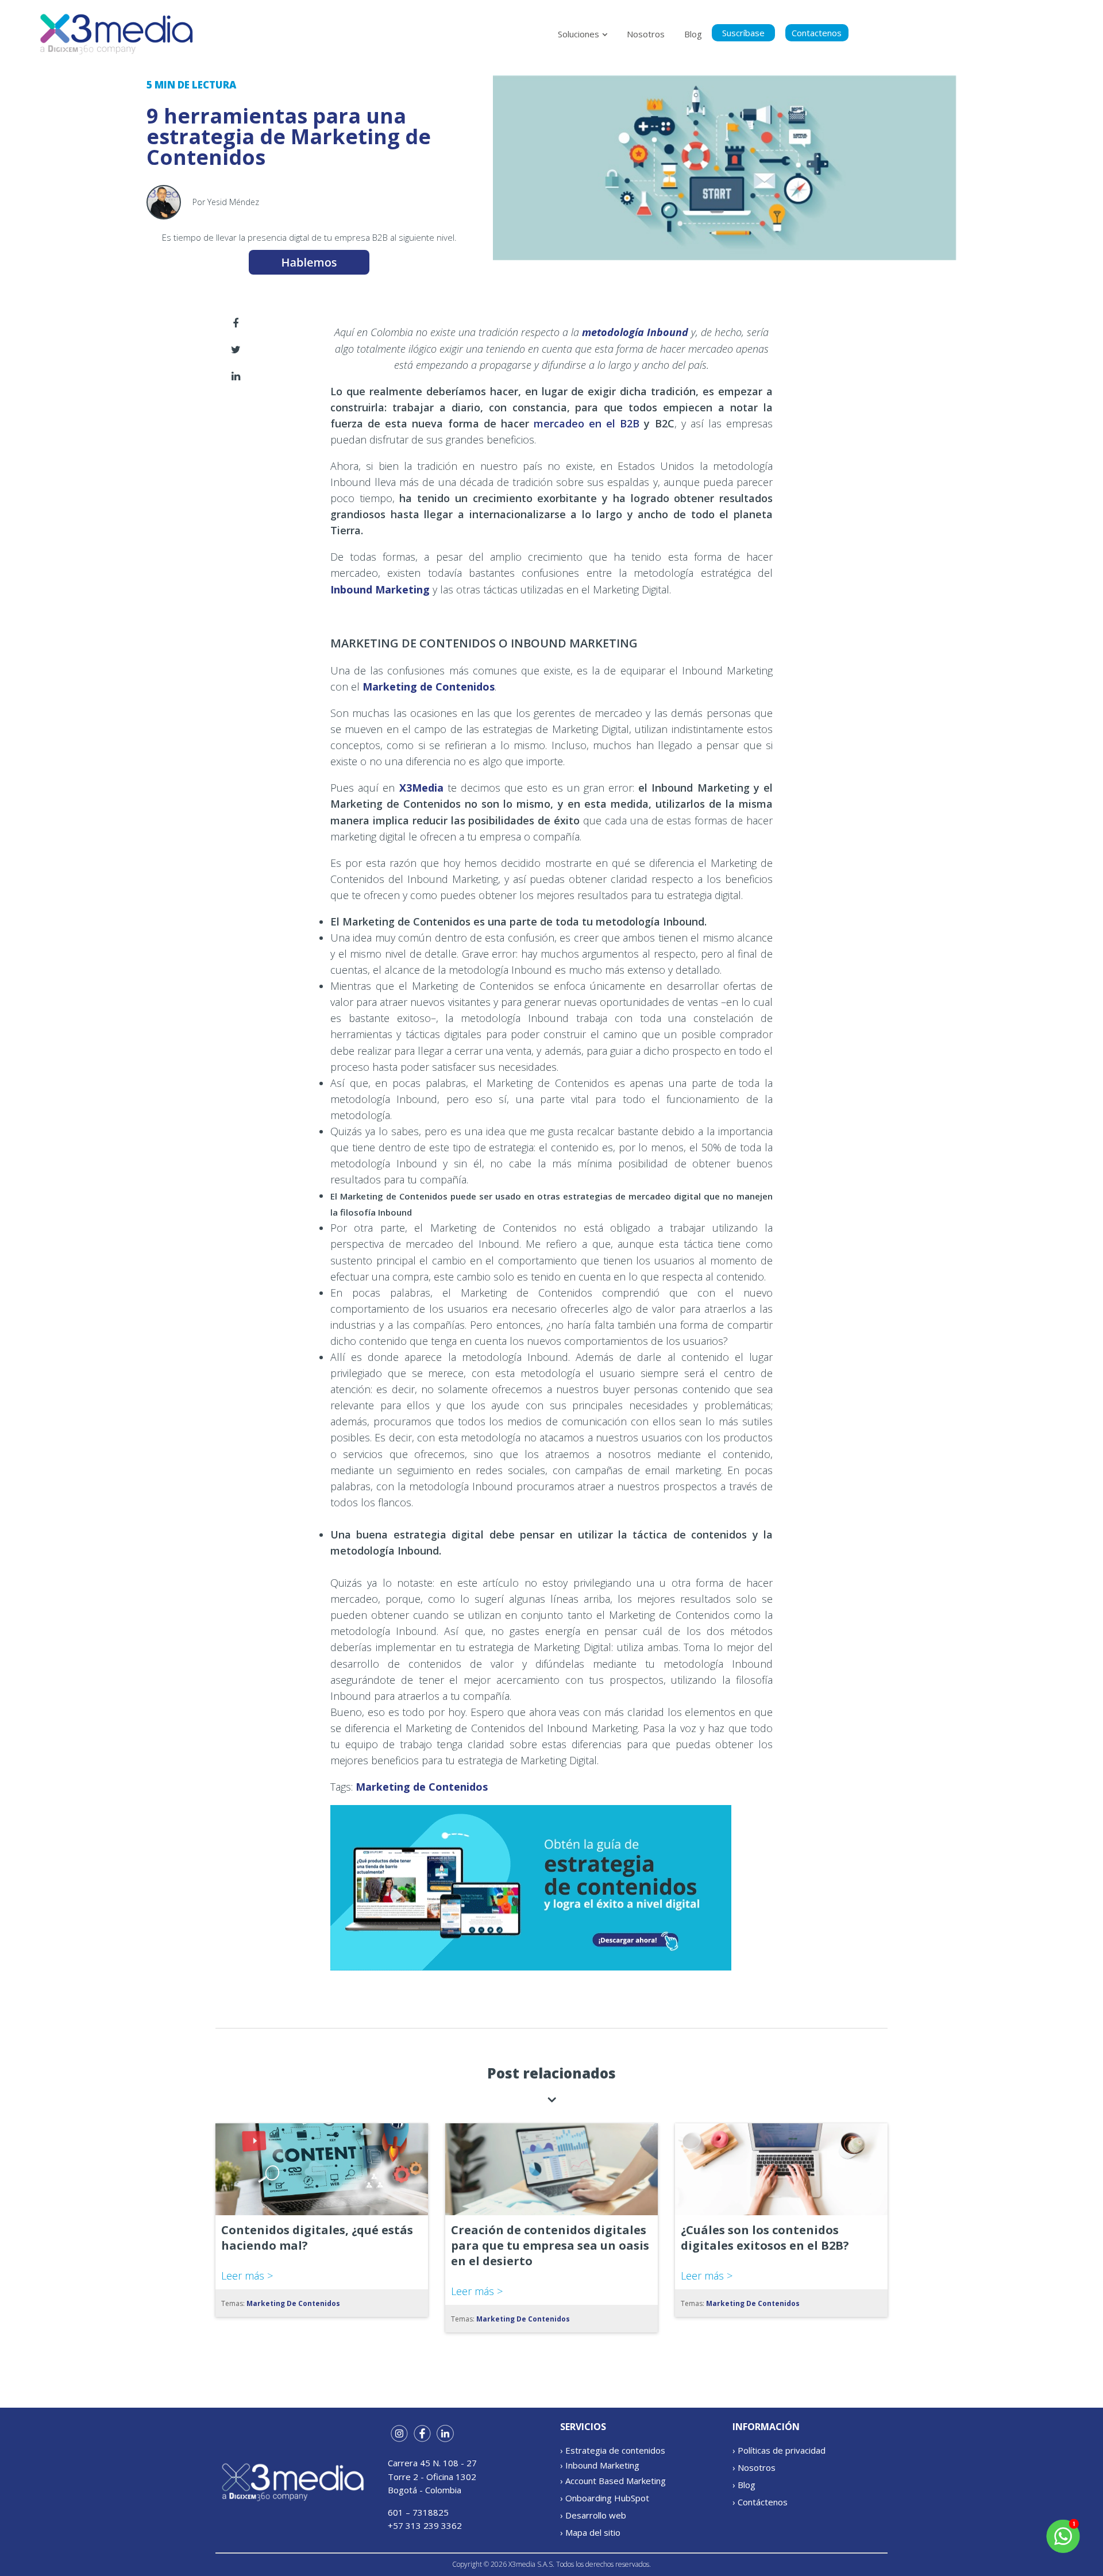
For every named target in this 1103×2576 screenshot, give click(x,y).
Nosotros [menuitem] (646, 34)
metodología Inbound (635, 332)
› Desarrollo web (593, 2515)
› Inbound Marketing (600, 2465)
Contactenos (817, 33)
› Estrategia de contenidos (613, 2450)
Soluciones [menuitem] (579, 34)
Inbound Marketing (380, 589)
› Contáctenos (760, 2502)
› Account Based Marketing (613, 2481)
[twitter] (236, 349)
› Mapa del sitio (590, 2532)
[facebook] (236, 323)
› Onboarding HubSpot (605, 2498)
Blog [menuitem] (693, 34)
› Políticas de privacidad (779, 2450)
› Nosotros (754, 2467)
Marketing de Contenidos (429, 687)
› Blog (744, 2485)
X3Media (421, 788)
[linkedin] (236, 376)
